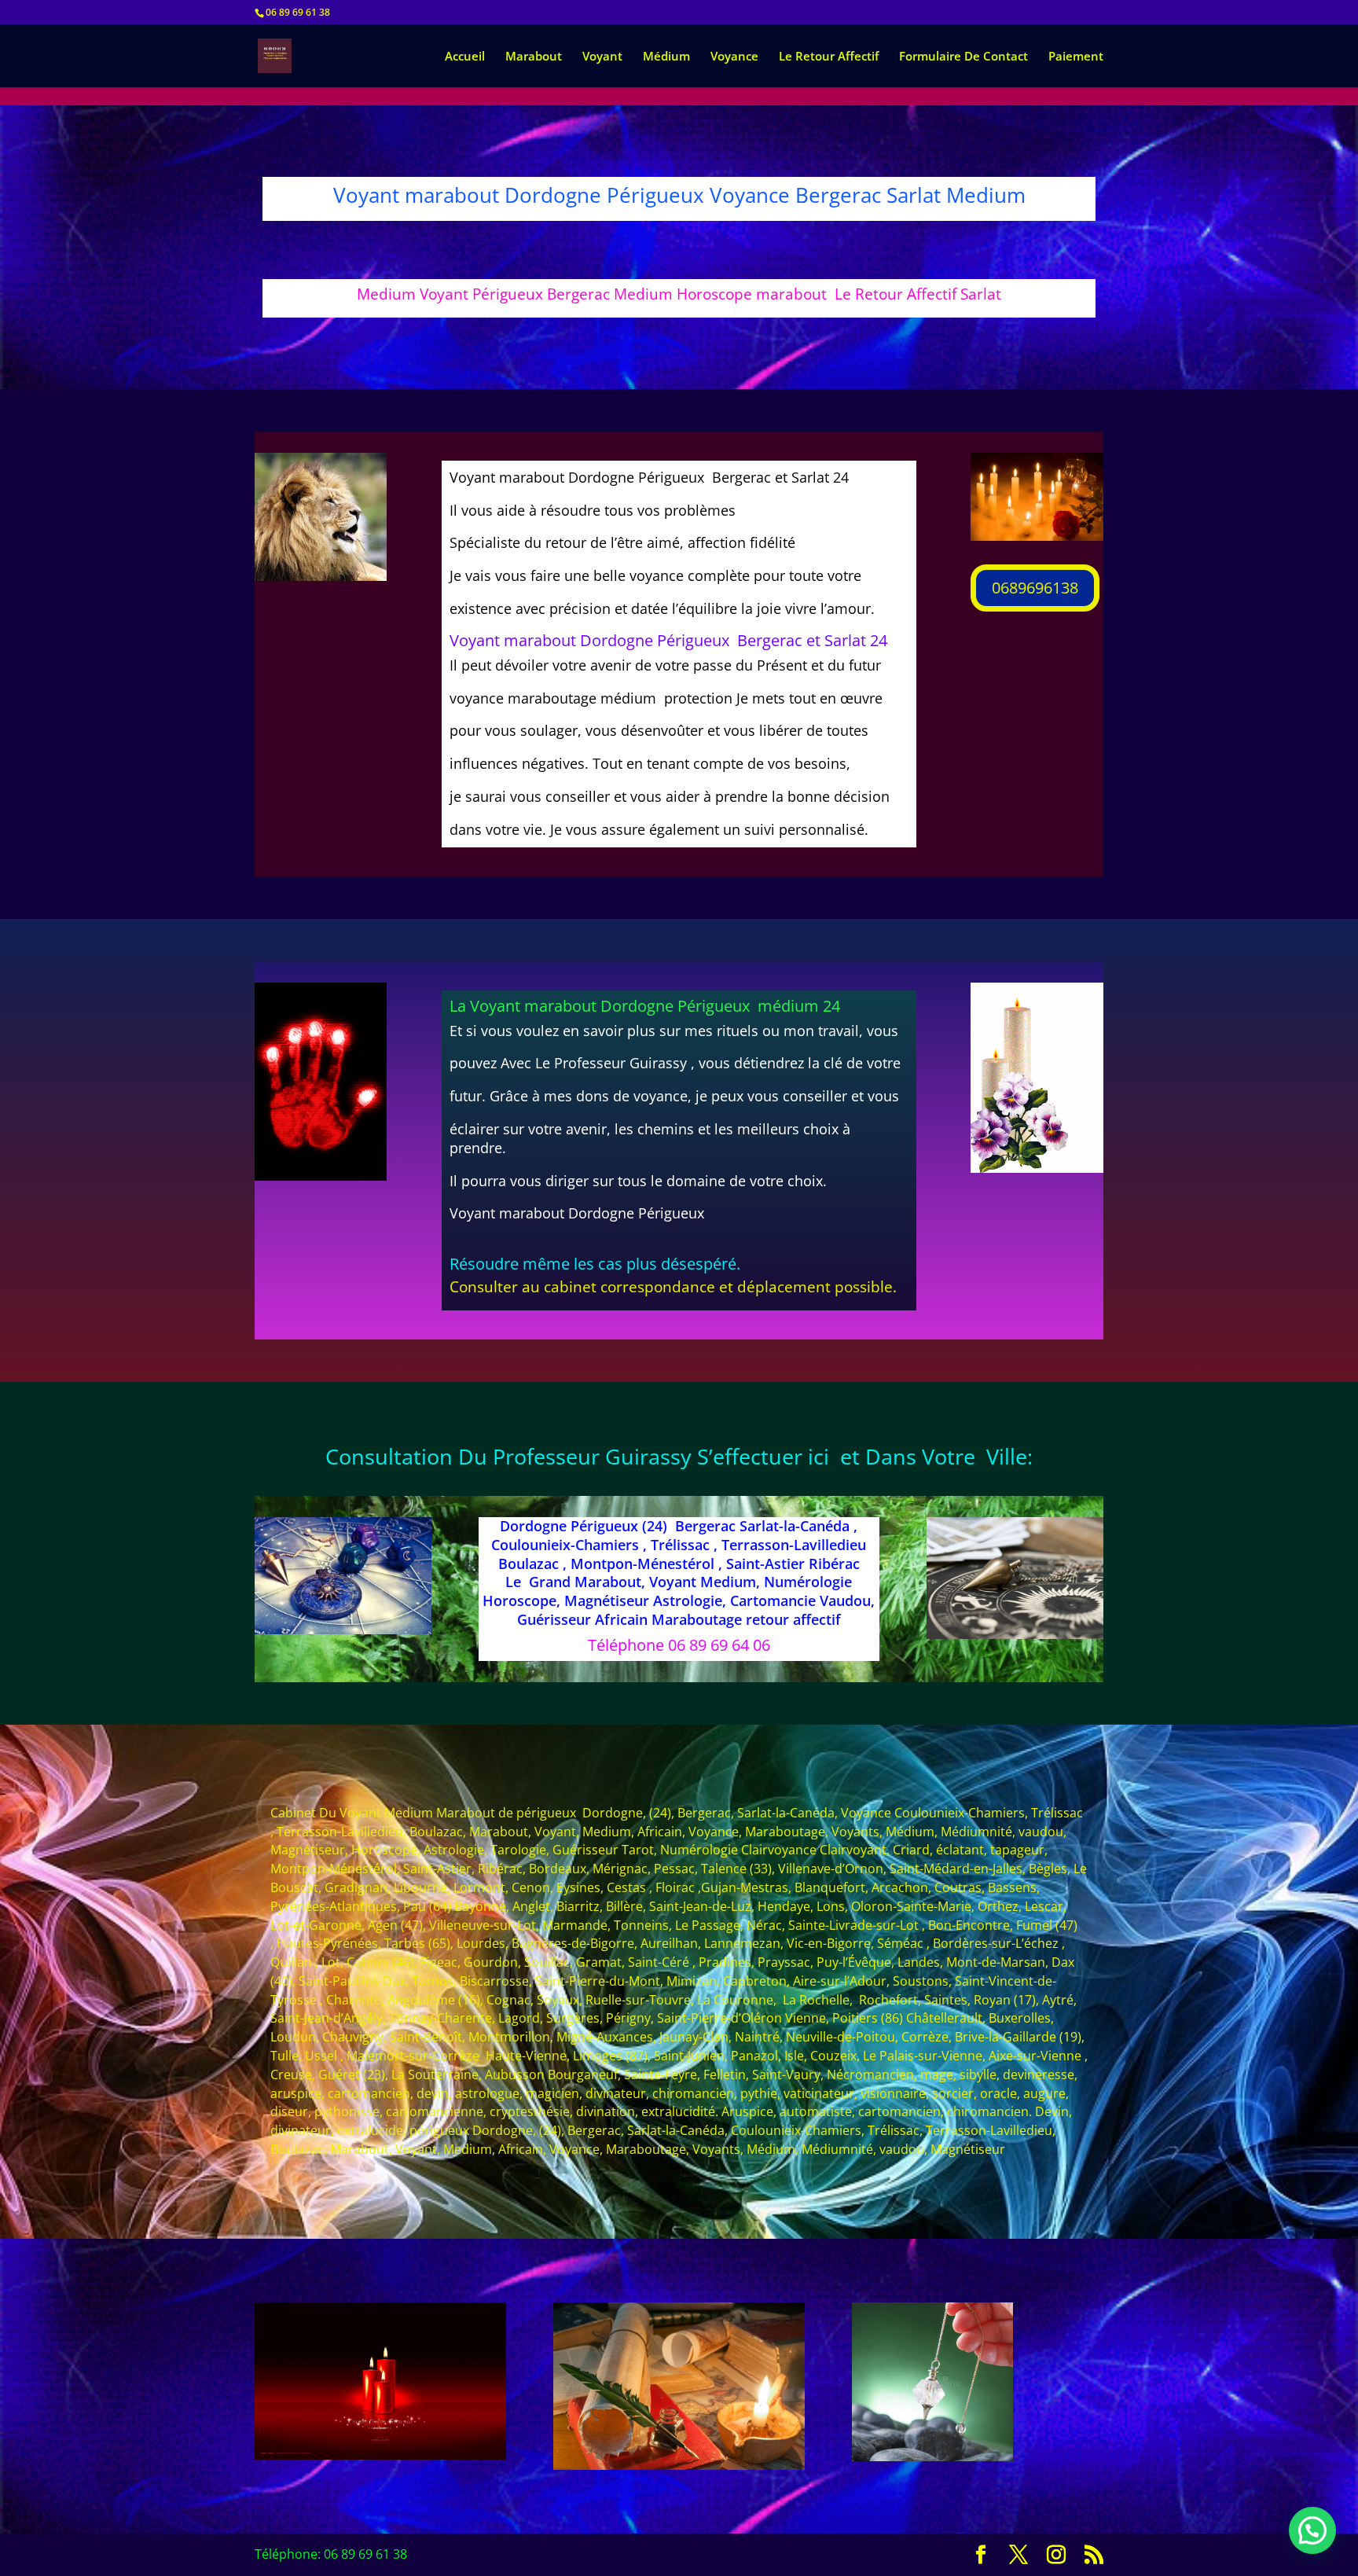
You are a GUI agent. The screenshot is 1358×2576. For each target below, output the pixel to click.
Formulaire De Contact (963, 57)
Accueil (465, 57)
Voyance (734, 57)
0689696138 (1035, 588)
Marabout (534, 57)
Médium (666, 57)
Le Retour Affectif (829, 57)
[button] (1312, 2530)
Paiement (1076, 57)
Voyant (602, 57)
